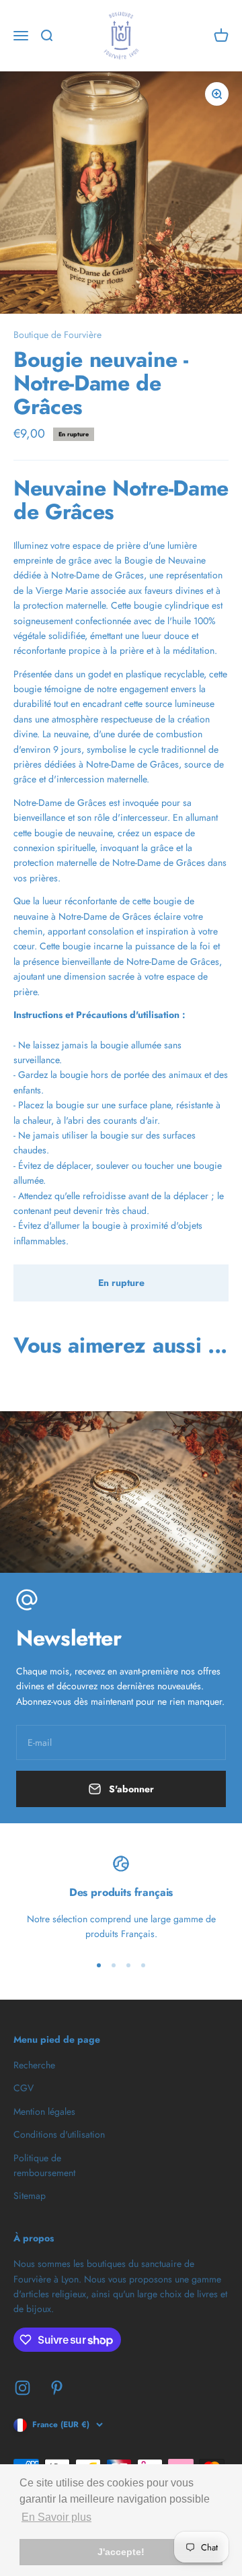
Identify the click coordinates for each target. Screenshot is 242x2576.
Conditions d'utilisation (59, 2134)
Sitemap (30, 2196)
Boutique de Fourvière (57, 335)
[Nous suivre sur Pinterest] (57, 2388)
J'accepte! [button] (121, 2552)
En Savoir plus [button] (56, 2517)
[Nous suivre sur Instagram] (23, 2388)
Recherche (34, 2065)
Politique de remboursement (44, 2165)
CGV (24, 2088)
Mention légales (44, 2111)
